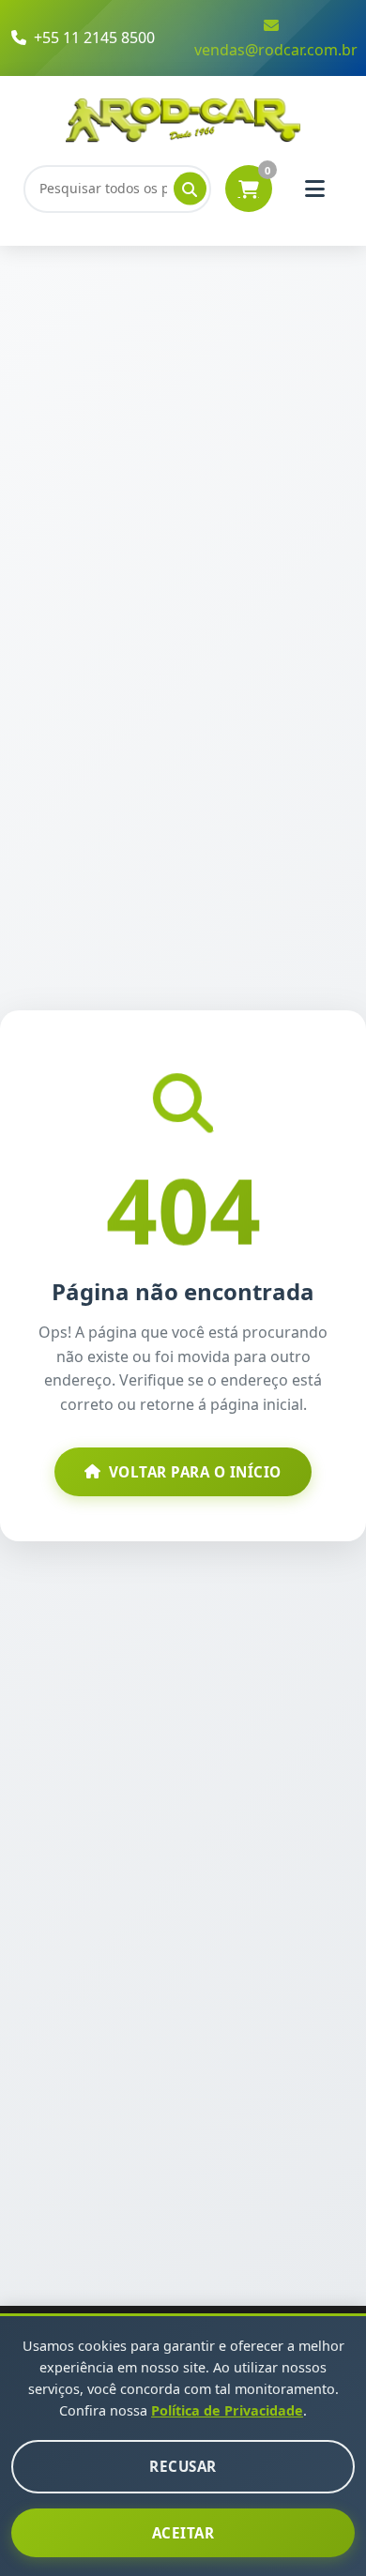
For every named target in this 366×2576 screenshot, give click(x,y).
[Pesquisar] (190, 189)
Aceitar (183, 2533)
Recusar (183, 2466)
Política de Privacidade (227, 2410)
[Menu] (315, 189)
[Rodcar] (183, 119)
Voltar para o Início (195, 1472)
